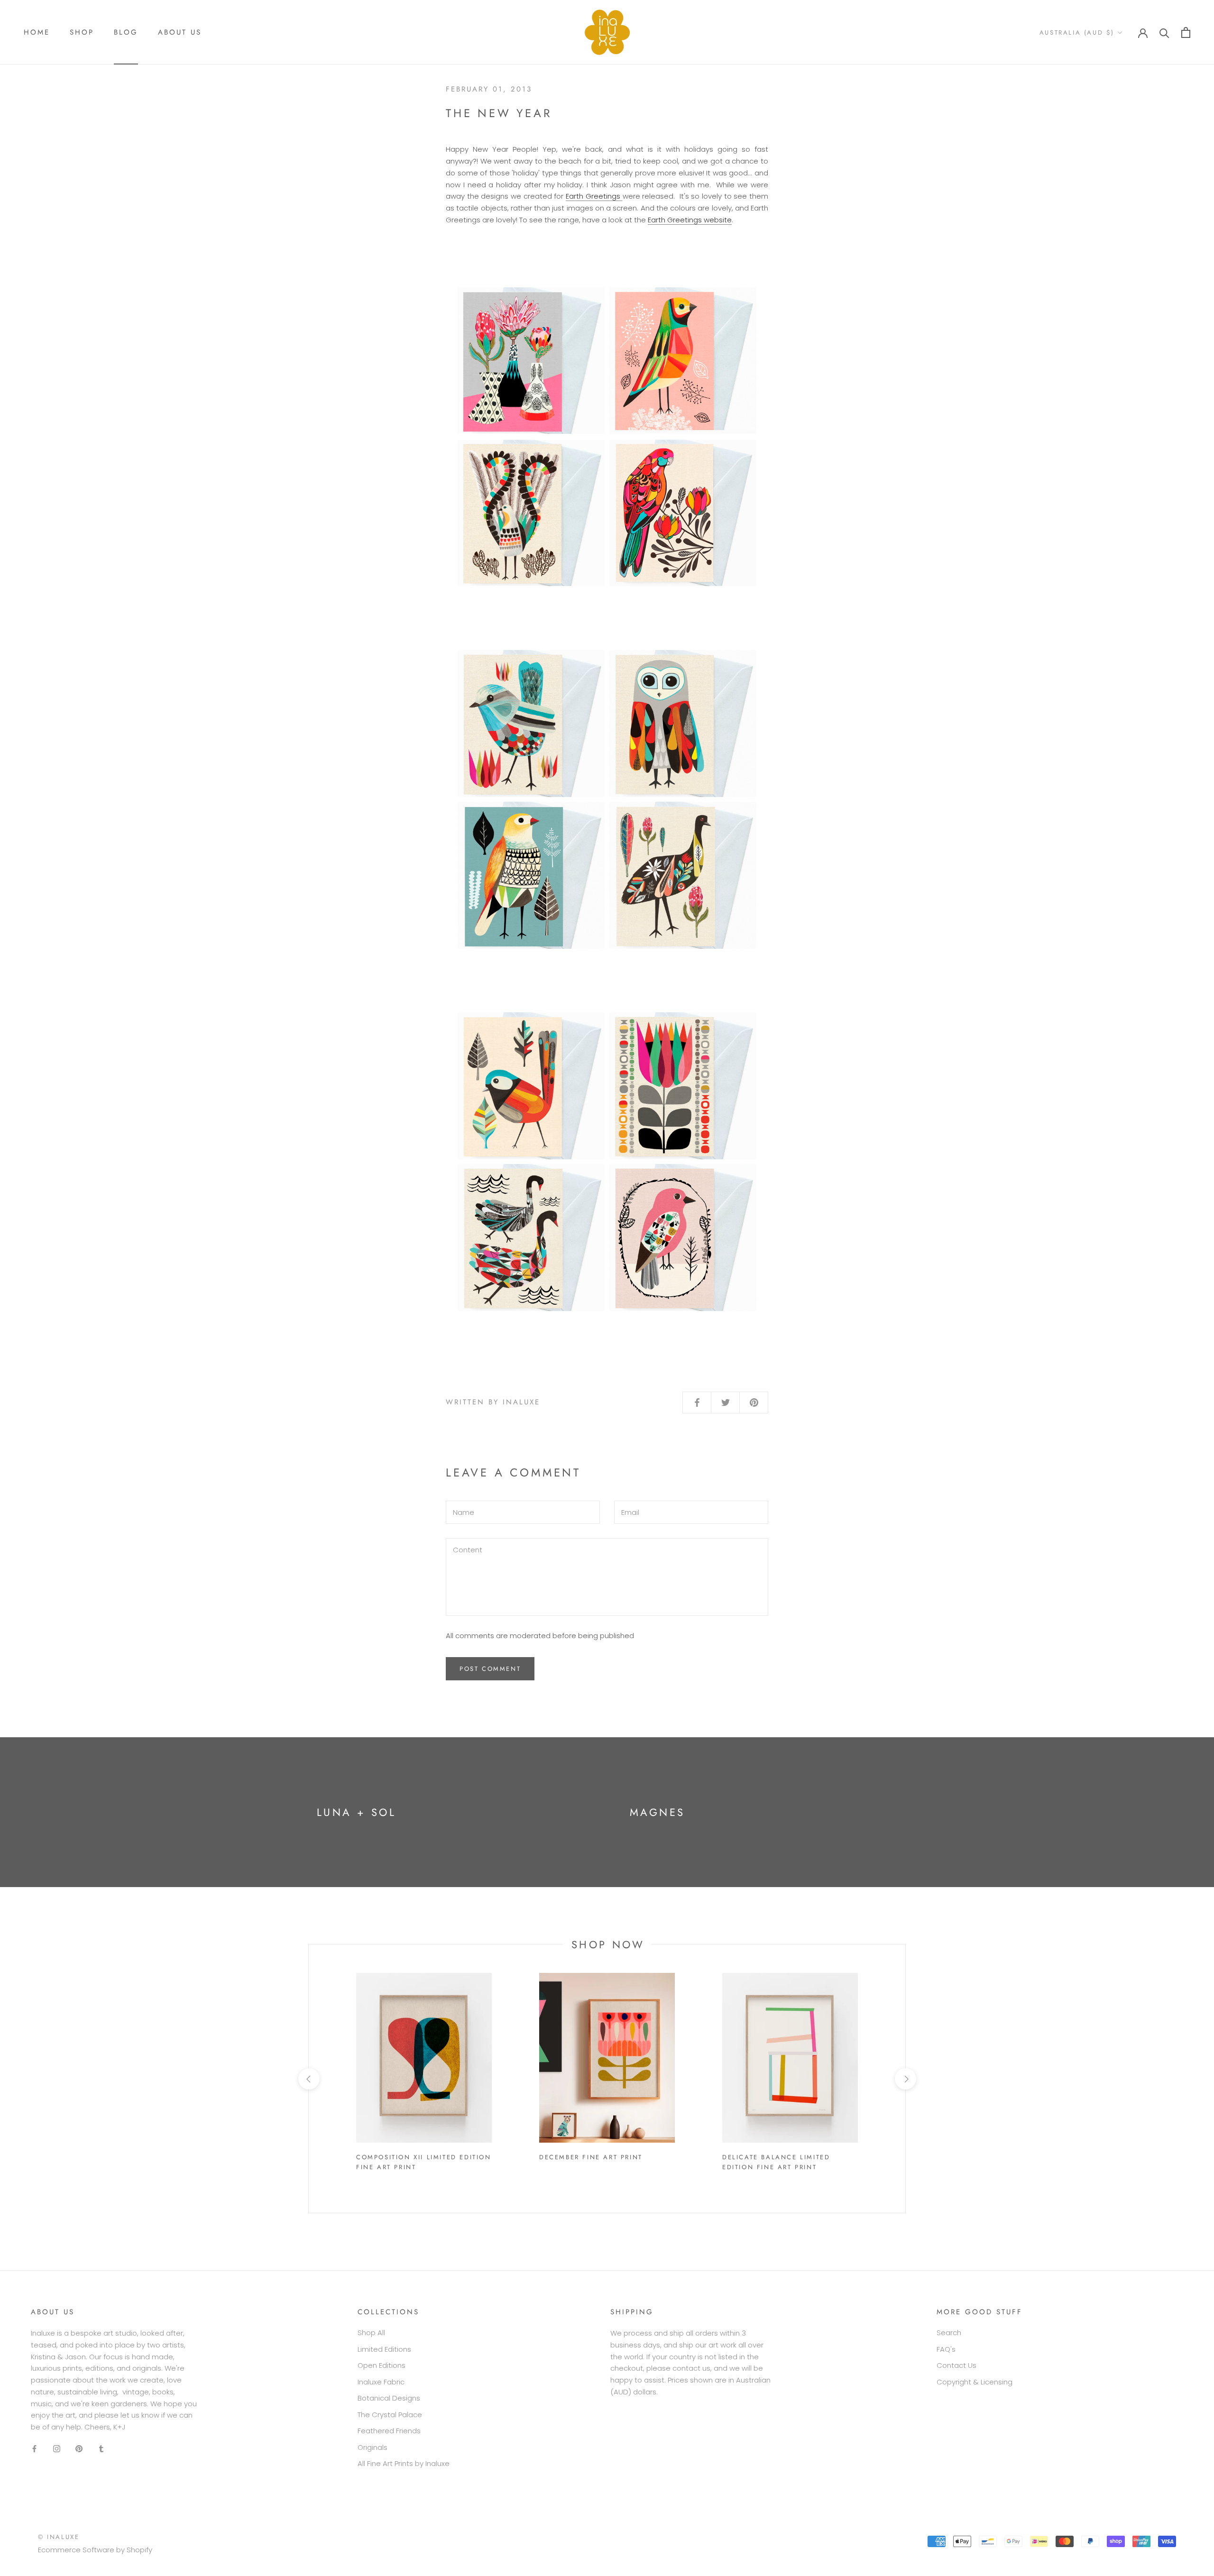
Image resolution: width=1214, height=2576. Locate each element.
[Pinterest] (79, 2449)
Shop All (371, 2333)
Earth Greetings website (690, 220)
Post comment (490, 1669)
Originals (372, 2447)
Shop (82, 32)
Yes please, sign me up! (1137, 2523)
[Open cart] (1186, 32)
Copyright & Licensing (975, 2382)
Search (949, 2333)
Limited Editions (384, 2349)
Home (37, 32)
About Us (180, 32)
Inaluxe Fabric (381, 2382)
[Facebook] (34, 2449)
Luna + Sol (356, 1812)
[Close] (1197, 2427)
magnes (657, 1812)
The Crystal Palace (390, 2415)
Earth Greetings (594, 196)
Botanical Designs (389, 2398)
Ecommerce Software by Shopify (95, 2550)
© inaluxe (59, 2537)
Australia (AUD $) (1077, 32)
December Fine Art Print (591, 2157)
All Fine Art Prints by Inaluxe (404, 2463)
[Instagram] (57, 2449)
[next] (905, 2079)
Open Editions (382, 2365)
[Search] (1164, 32)
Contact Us (956, 2365)
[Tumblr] (101, 2449)
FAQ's (946, 2349)
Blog (126, 32)
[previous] (308, 2079)
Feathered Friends (389, 2431)
